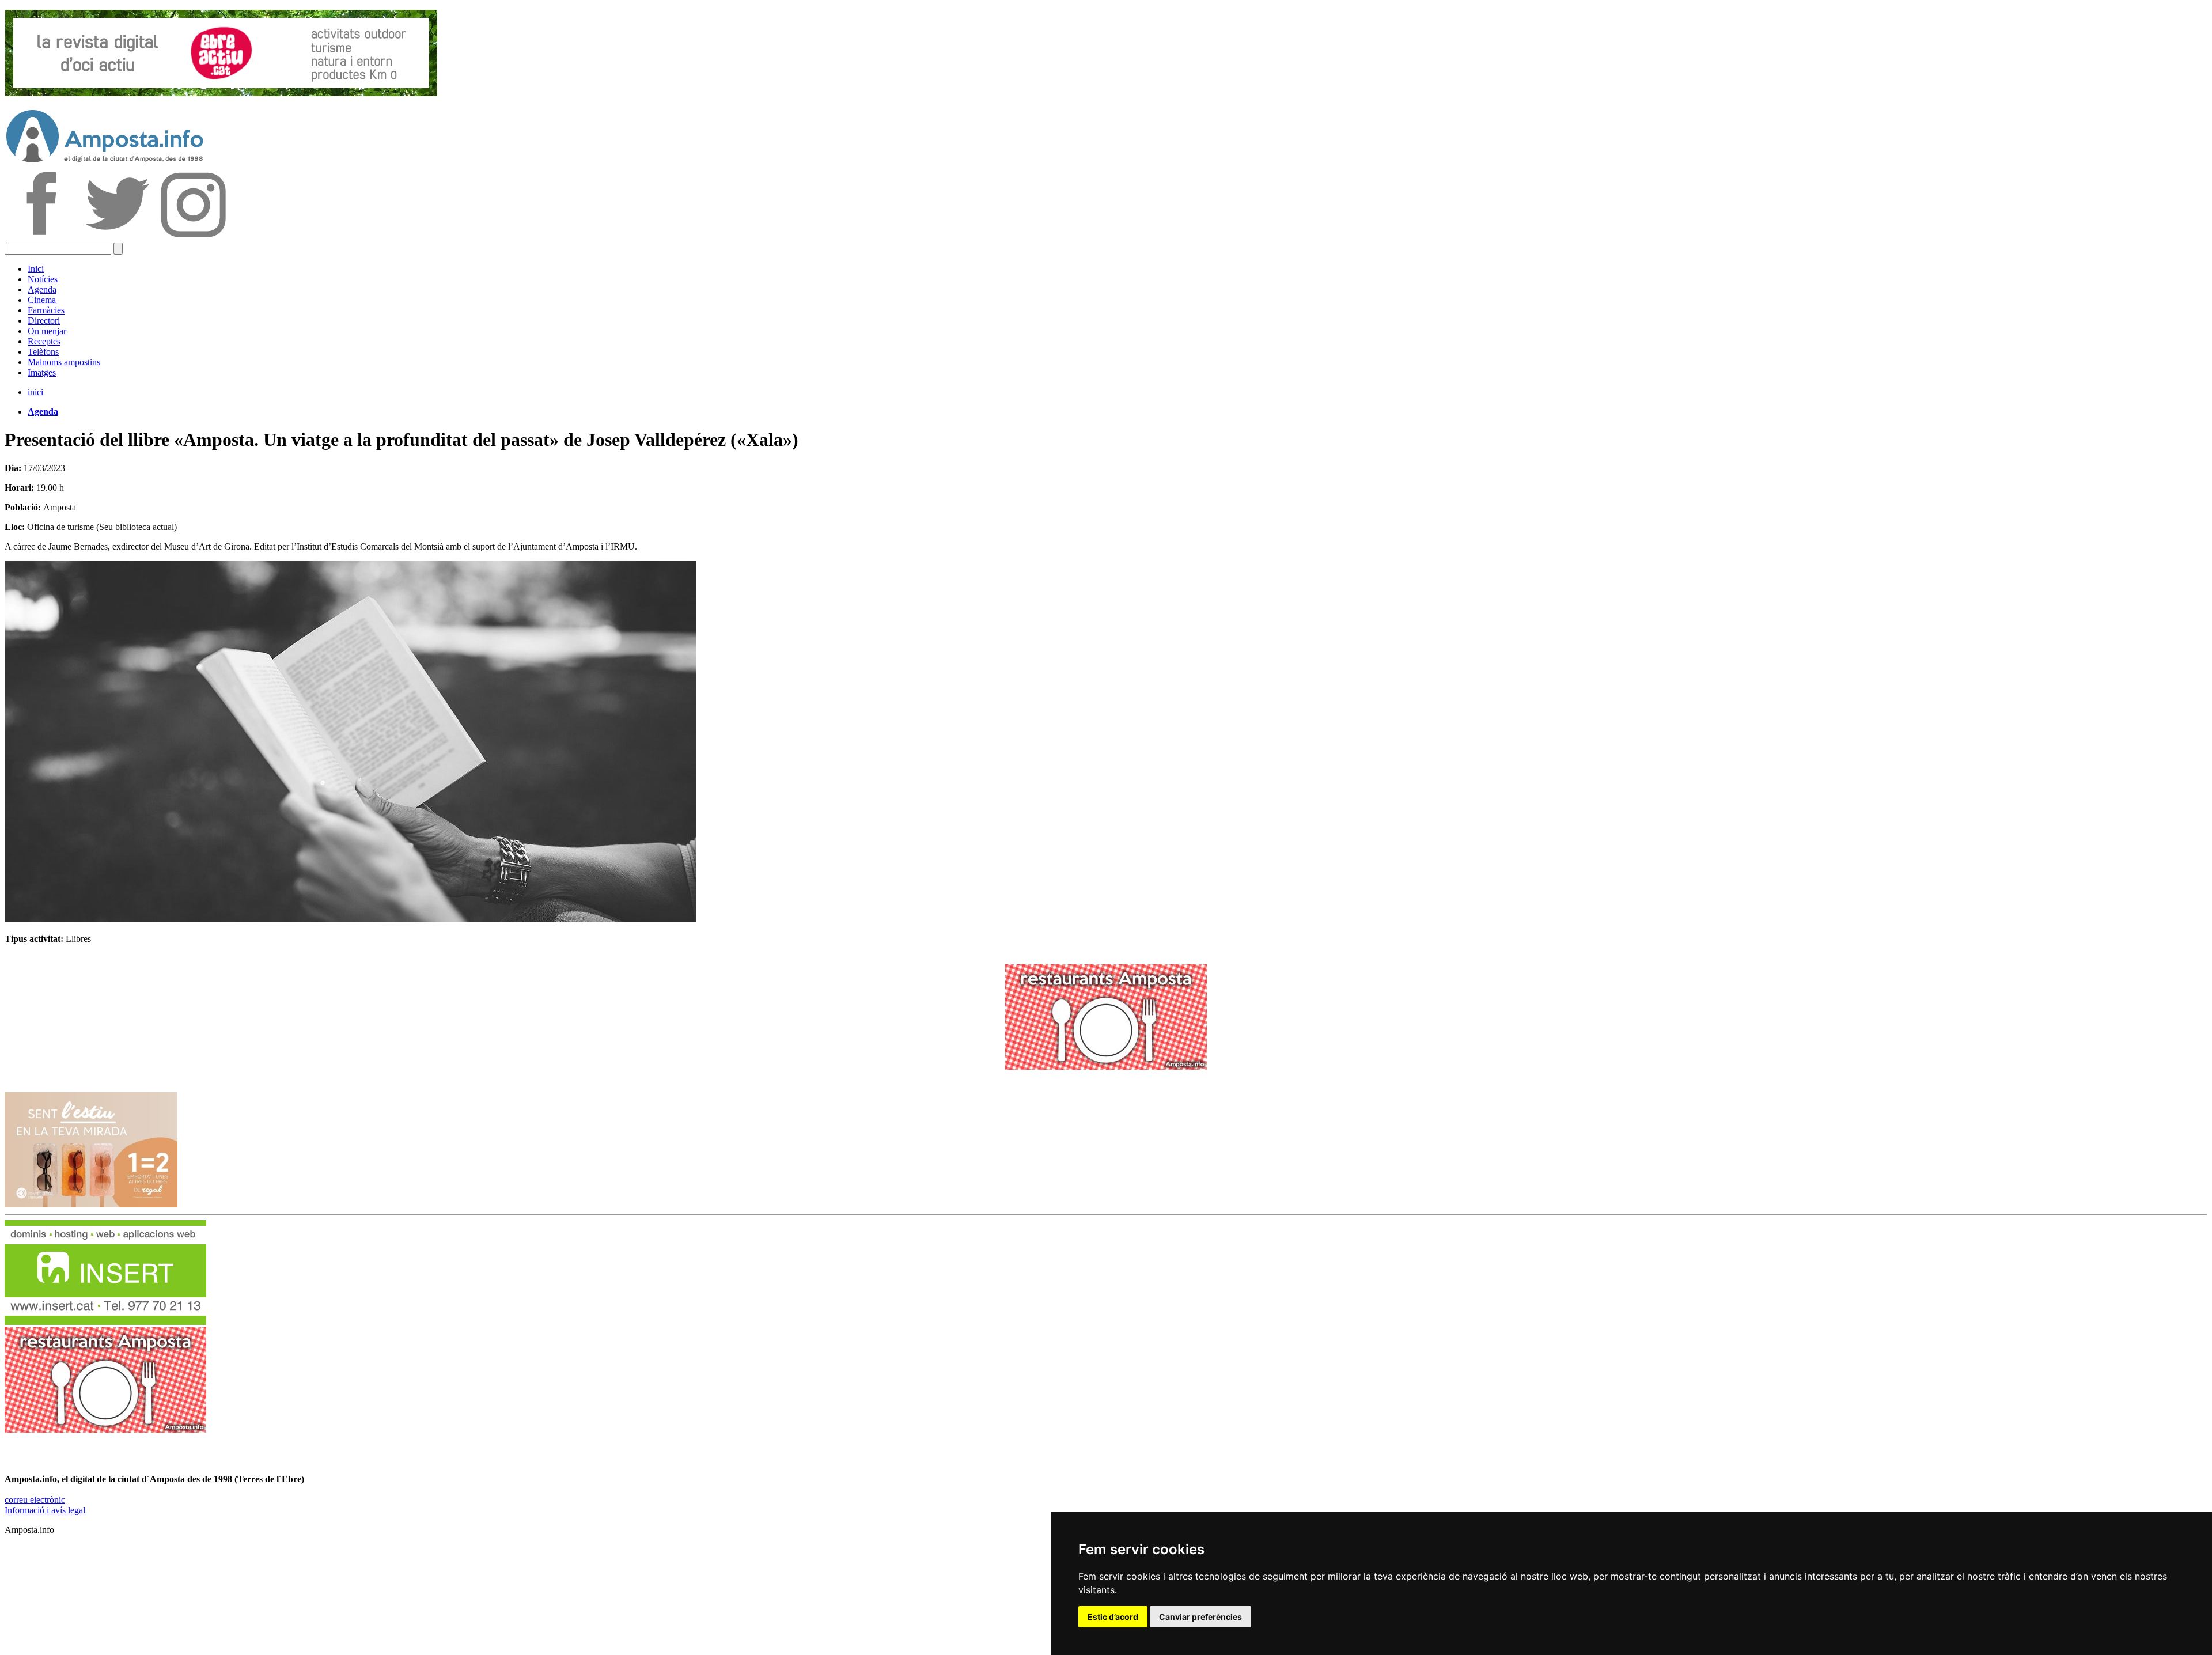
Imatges (42, 372)
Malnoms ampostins (64, 362)
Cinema (42, 300)
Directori (44, 321)
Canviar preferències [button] (1200, 1617)
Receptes (44, 341)
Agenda (42, 289)
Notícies (43, 279)
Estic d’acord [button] (1113, 1617)
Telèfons (43, 352)
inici (35, 392)
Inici (36, 269)
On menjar (47, 331)
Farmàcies (46, 310)
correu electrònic (35, 1500)
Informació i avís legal (45, 1510)
